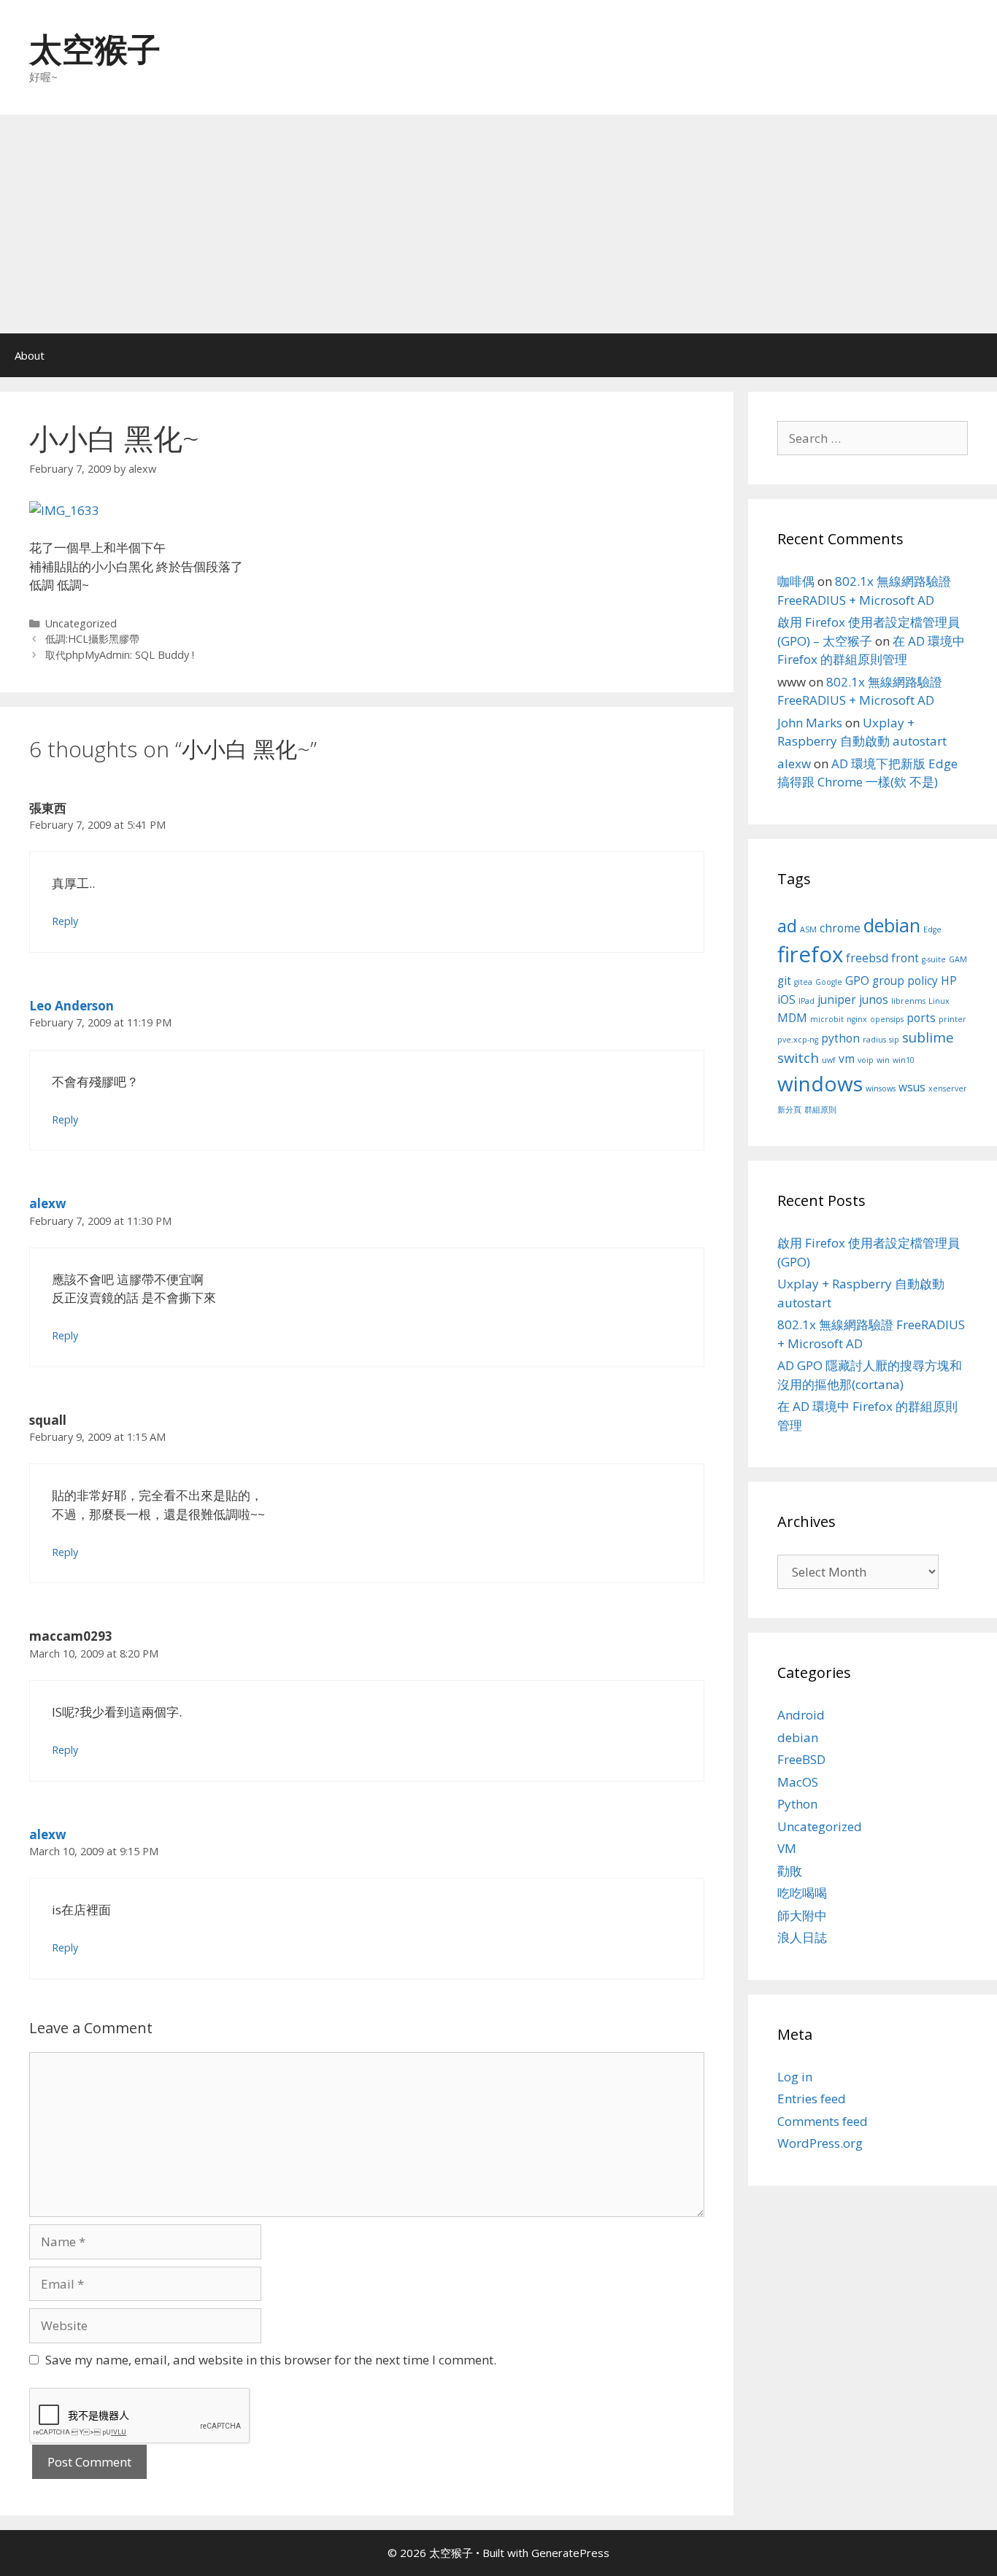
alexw (48, 1203)
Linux (939, 1001)
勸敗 (790, 1871)
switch (798, 1057)
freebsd (867, 958)
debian (892, 925)
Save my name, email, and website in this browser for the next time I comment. (271, 2360)
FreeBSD (801, 1759)
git (784, 980)
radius (874, 1040)
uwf (829, 1060)
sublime (928, 1037)
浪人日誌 (802, 1937)
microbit (827, 1019)
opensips (887, 1019)
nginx (857, 1019)
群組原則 (820, 1110)
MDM (792, 1018)
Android (801, 1715)
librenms (908, 1001)
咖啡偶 (796, 581)
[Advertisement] (498, 224)
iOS (786, 999)
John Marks (810, 723)
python (840, 1038)
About (30, 355)
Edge (932, 929)
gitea (803, 982)
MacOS (798, 1782)
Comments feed (823, 2121)
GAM (958, 959)
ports (921, 1018)
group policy (905, 980)
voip (866, 1060)
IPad (807, 1001)
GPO (857, 980)
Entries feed (812, 2099)
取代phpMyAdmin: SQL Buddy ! (120, 655)
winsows (881, 1088)
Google (829, 982)
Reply (65, 921)
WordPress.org (820, 2143)
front (905, 958)
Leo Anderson (72, 1006)
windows (820, 1083)
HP (949, 980)
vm (847, 1059)
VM (787, 1848)
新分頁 (789, 1110)
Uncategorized (81, 623)
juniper (837, 999)
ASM (808, 929)
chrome (840, 928)
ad (787, 926)
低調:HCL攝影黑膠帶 (92, 639)
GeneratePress (570, 2553)
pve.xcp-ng (798, 1040)
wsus (912, 1087)
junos (874, 999)
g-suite (934, 959)
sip (894, 1040)
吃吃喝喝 (802, 1893)
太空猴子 (95, 49)
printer (952, 1019)
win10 (904, 1060)
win (883, 1060)
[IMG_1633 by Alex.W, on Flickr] (64, 510)
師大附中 (802, 1915)
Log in (795, 2077)
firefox (810, 954)
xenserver (948, 1088)
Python (797, 1804)
